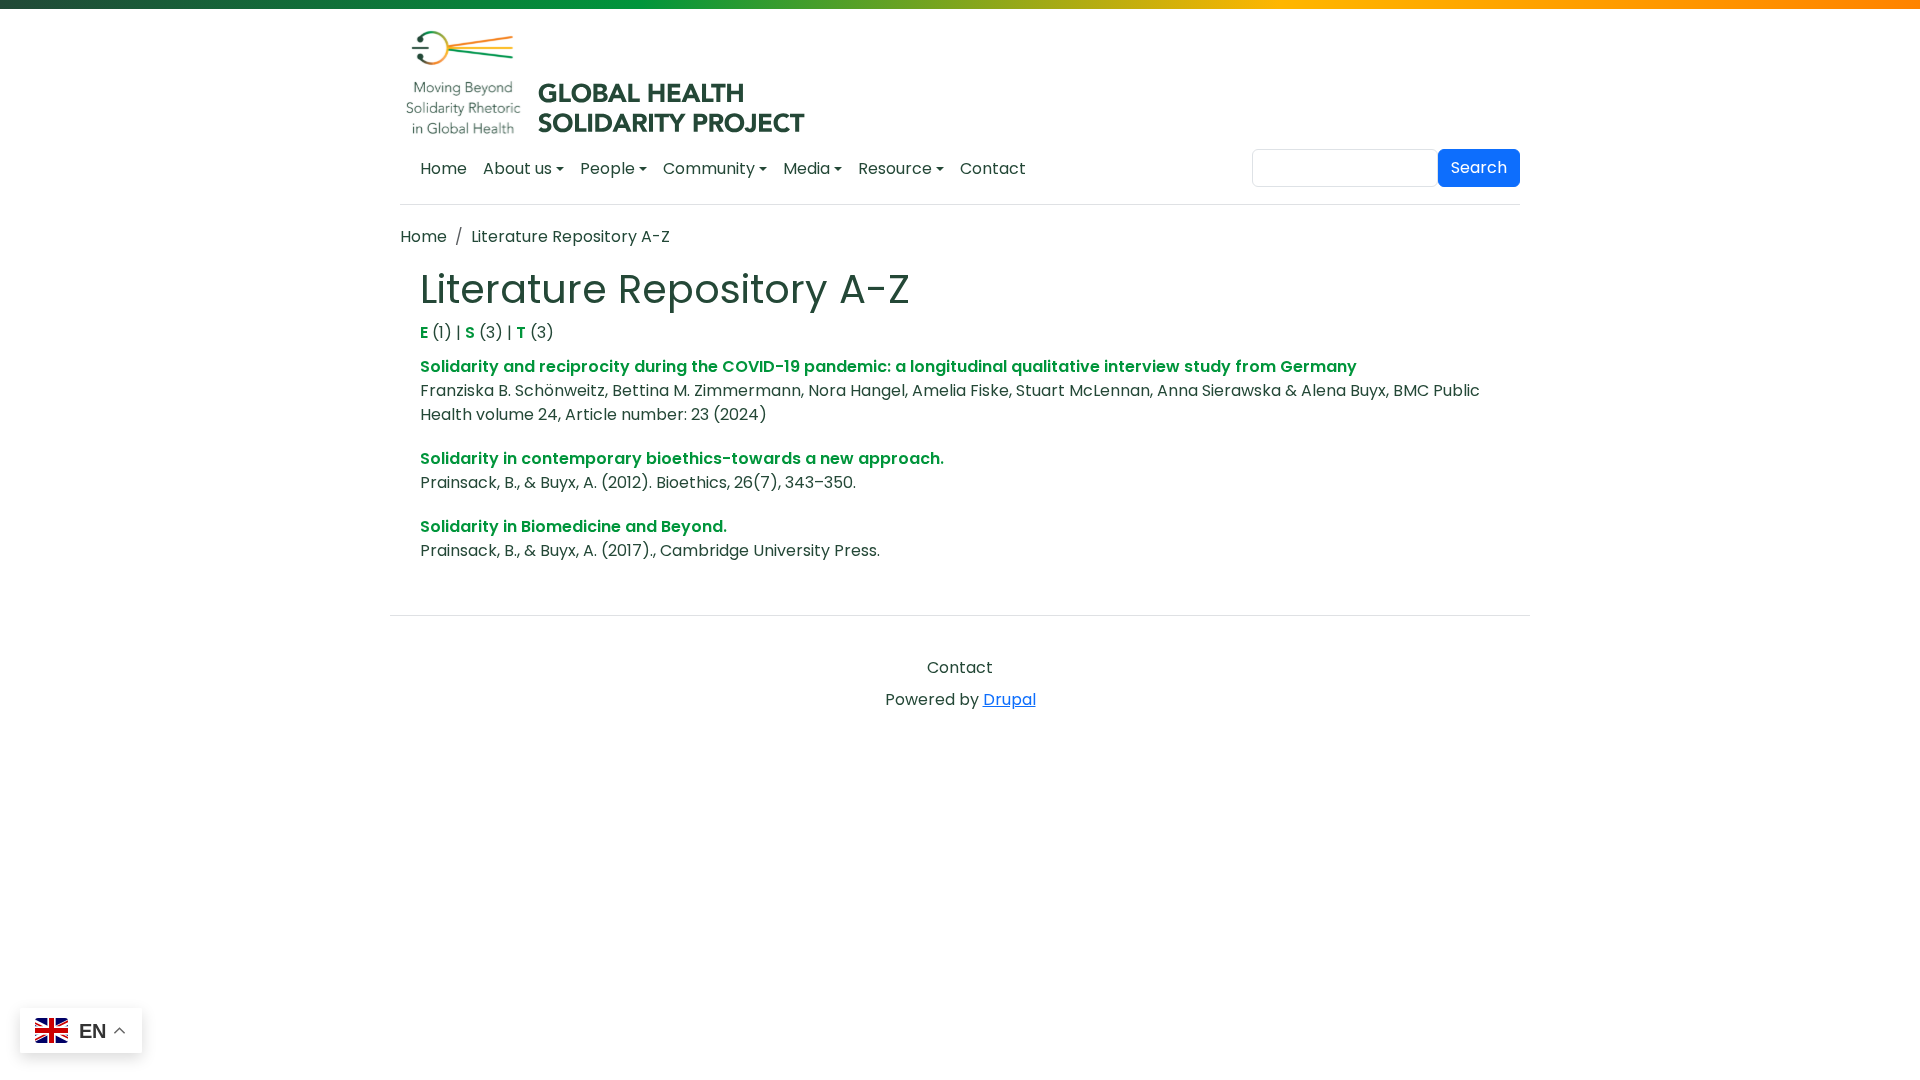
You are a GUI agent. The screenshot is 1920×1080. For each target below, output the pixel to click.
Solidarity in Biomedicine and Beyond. (573, 526)
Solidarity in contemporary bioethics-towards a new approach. (682, 458)
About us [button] (517, 168)
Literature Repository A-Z (570, 236)
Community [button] (709, 168)
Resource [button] (895, 168)
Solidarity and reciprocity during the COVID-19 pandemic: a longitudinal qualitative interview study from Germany (888, 366)
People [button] (607, 168)
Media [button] (806, 168)
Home (443, 168)
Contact (993, 168)
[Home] (616, 84)
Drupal (1009, 699)
